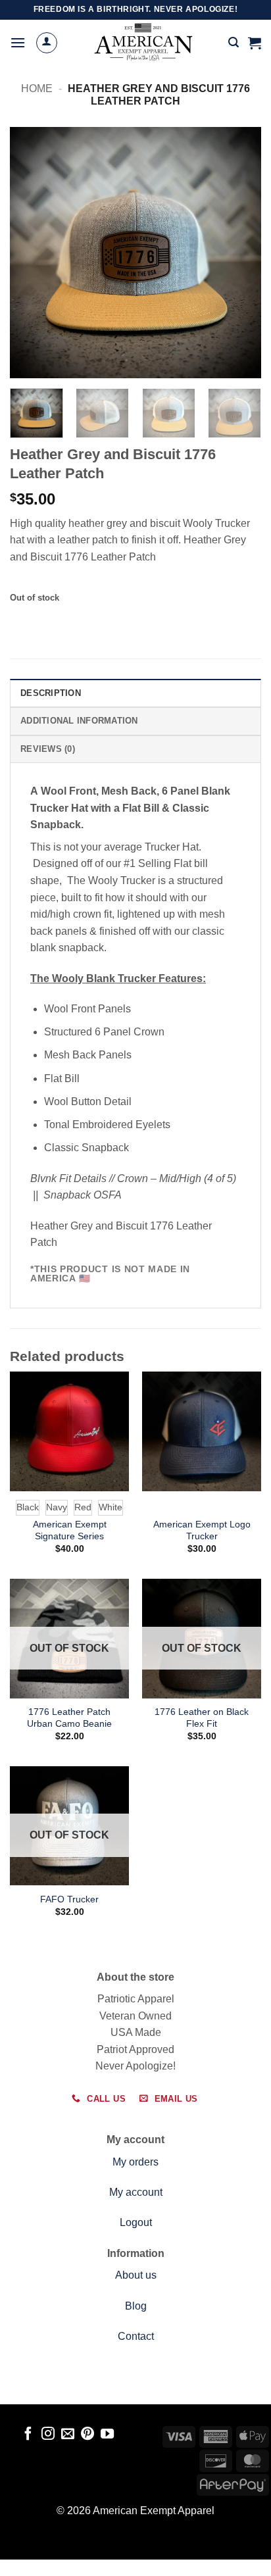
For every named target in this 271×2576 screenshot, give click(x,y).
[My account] (47, 43)
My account (136, 2192)
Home (37, 88)
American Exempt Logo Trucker (202, 1530)
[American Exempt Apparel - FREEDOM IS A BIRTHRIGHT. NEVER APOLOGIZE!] (143, 43)
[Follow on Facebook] (28, 2435)
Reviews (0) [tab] (48, 749)
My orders (135, 2162)
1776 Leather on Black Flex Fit (202, 1718)
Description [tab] (51, 693)
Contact (136, 2336)
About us (136, 2275)
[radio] (28, 1508)
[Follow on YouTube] (107, 2435)
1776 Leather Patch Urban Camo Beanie (69, 1718)
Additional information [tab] (79, 721)
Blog (136, 2306)
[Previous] (32, 253)
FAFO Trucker (69, 1899)
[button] (18, 42)
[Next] (239, 253)
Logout (136, 2222)
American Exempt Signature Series (70, 1530)
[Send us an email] (68, 2435)
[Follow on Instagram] (48, 2435)
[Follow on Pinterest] (87, 2435)
